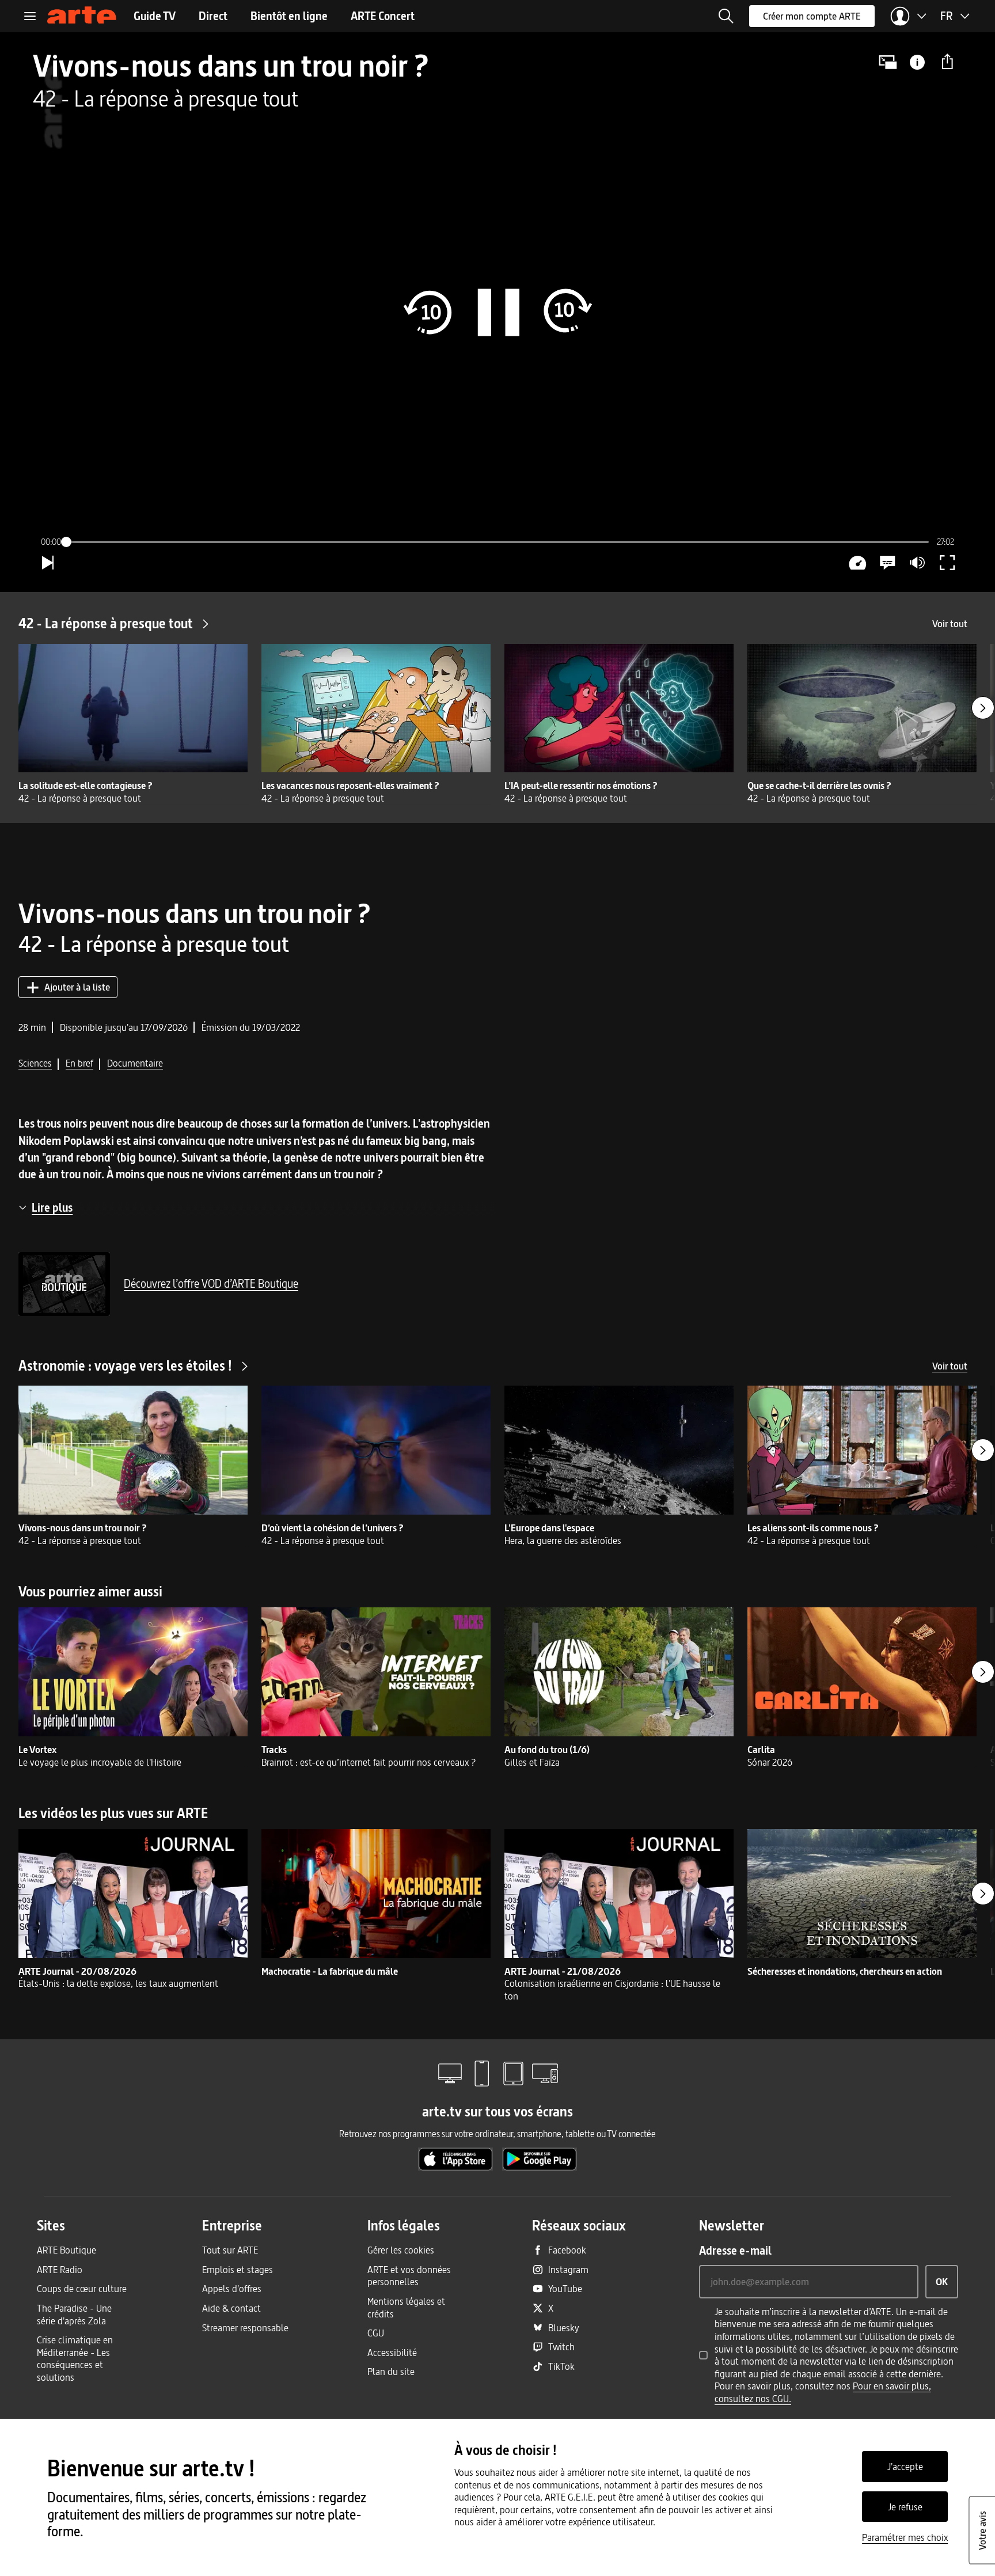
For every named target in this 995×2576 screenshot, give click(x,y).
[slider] (497, 542)
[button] (726, 16)
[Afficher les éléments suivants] (983, 708)
